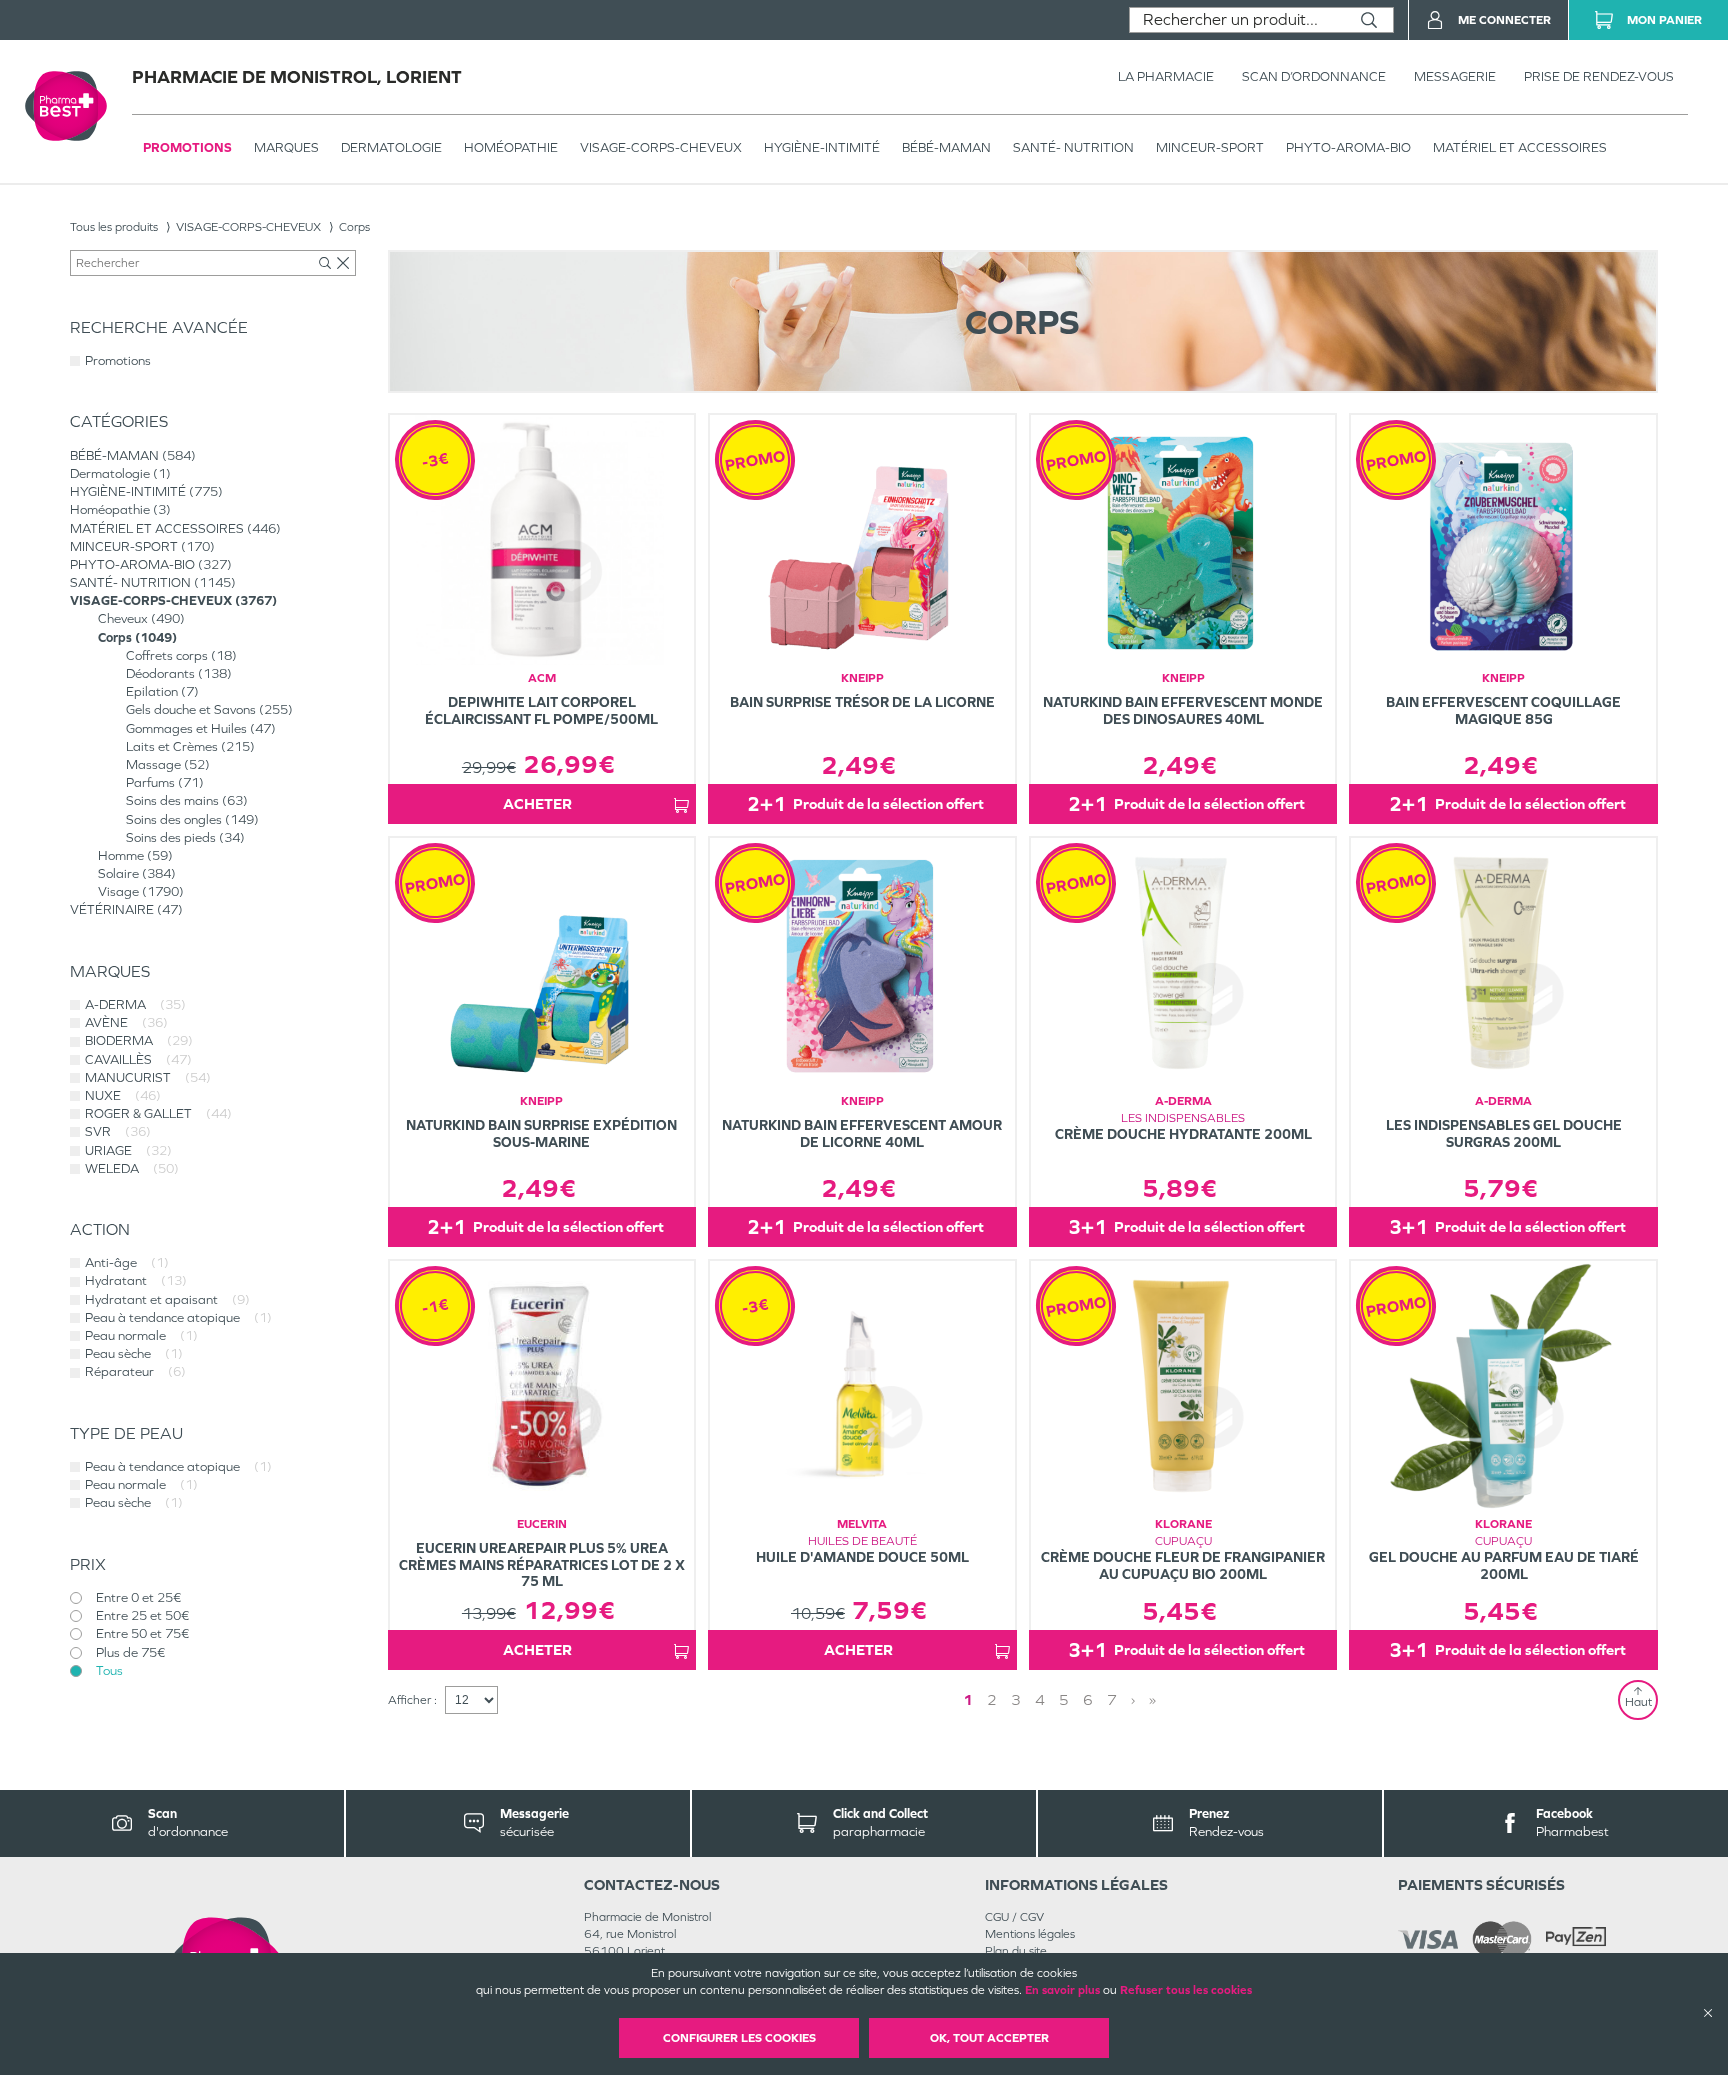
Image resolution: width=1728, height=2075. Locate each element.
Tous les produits (114, 227)
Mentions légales (1030, 1934)
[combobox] (1237, 20)
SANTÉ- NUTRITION (1073, 147)
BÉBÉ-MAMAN (946, 147)
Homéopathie (511, 147)
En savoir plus (1062, 1990)
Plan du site (1016, 1951)
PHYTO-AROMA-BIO (1348, 147)
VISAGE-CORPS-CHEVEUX (661, 147)
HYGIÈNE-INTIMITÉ (822, 147)
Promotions (187, 147)
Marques (286, 147)
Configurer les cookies (739, 2038)
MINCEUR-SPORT (1210, 147)
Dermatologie (391, 147)
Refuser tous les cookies (1186, 1990)
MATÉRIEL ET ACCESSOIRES (1520, 147)
